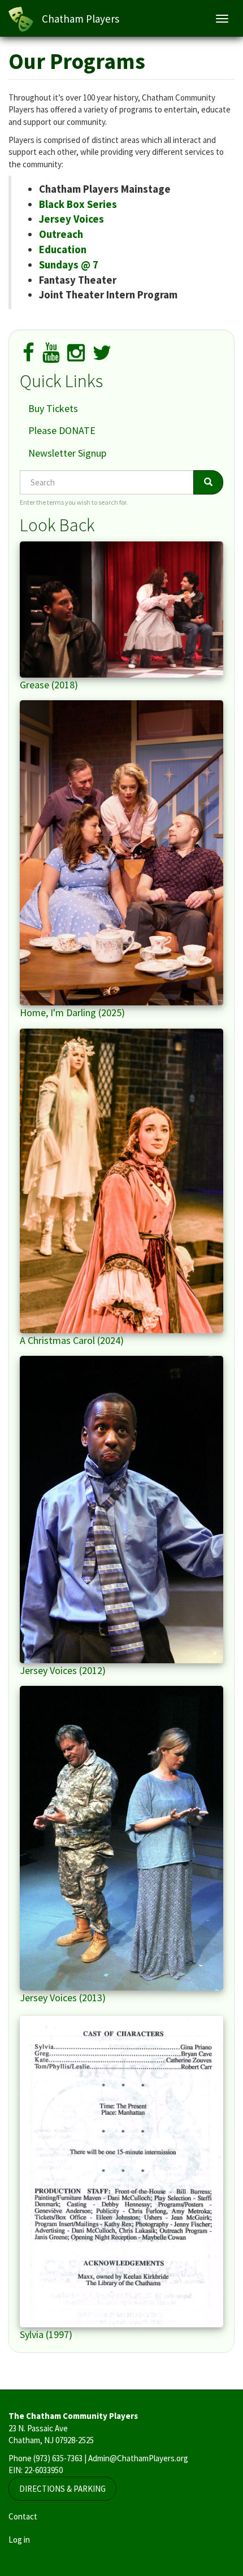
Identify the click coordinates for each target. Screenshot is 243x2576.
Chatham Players (81, 19)
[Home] (21, 19)
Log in (19, 2540)
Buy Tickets (53, 408)
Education (63, 250)
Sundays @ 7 (69, 265)
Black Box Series (78, 204)
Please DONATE (62, 430)
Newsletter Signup (67, 453)
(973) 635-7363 (58, 2458)
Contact (23, 2516)
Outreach (61, 234)
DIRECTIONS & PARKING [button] (62, 2489)
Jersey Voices (71, 219)
